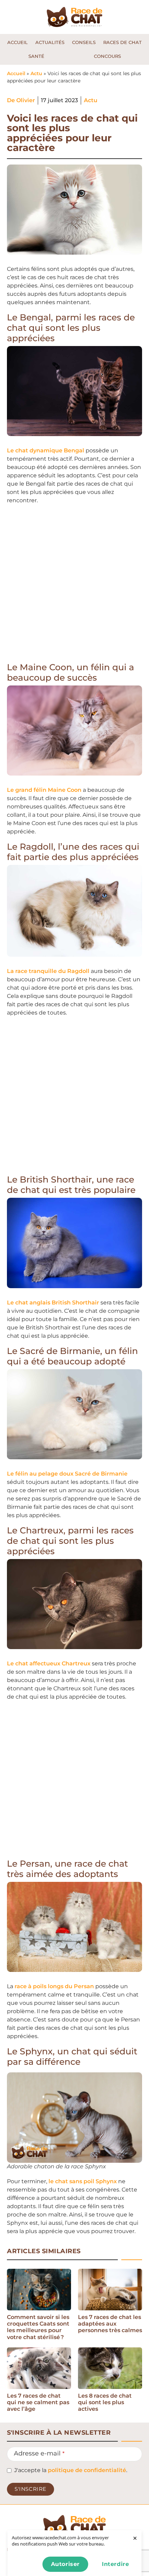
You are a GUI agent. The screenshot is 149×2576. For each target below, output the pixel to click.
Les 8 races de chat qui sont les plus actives (105, 2402)
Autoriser (65, 2564)
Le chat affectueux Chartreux (49, 1663)
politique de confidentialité (87, 2470)
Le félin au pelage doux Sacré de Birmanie (67, 1474)
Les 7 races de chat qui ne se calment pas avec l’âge (38, 2402)
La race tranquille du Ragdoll (48, 971)
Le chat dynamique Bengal (46, 450)
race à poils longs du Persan (54, 1986)
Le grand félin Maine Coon (44, 790)
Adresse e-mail (39, 2453)
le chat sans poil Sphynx (83, 2181)
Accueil (16, 73)
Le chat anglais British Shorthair (53, 1303)
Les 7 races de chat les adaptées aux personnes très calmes (110, 2324)
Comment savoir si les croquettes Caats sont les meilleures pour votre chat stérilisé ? (38, 2327)
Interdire (115, 2564)
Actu (36, 73)
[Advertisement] (74, 585)
